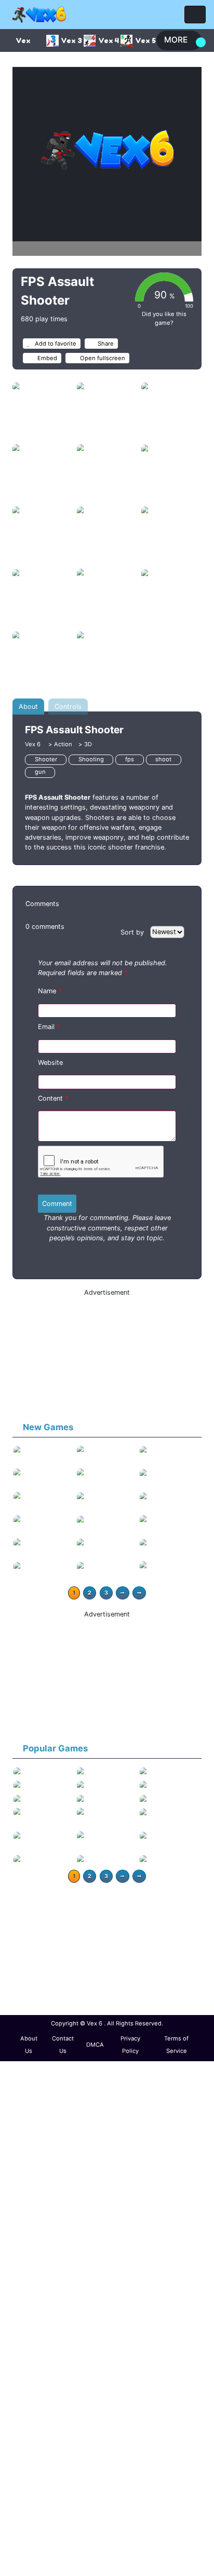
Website (50, 1063)
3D (88, 744)
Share (106, 344)
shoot (163, 759)
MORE (176, 40)
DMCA (95, 2045)
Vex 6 (34, 744)
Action (63, 744)
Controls (68, 707)
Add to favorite (55, 344)
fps (130, 759)
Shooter (46, 759)
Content (53, 1098)
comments (45, 927)
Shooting (91, 759)
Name (50, 991)
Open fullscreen (102, 358)
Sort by (133, 932)
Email (49, 1027)
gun (40, 772)
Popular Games (55, 1748)
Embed (46, 358)
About (28, 707)
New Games (48, 1427)
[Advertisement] (107, 1356)
